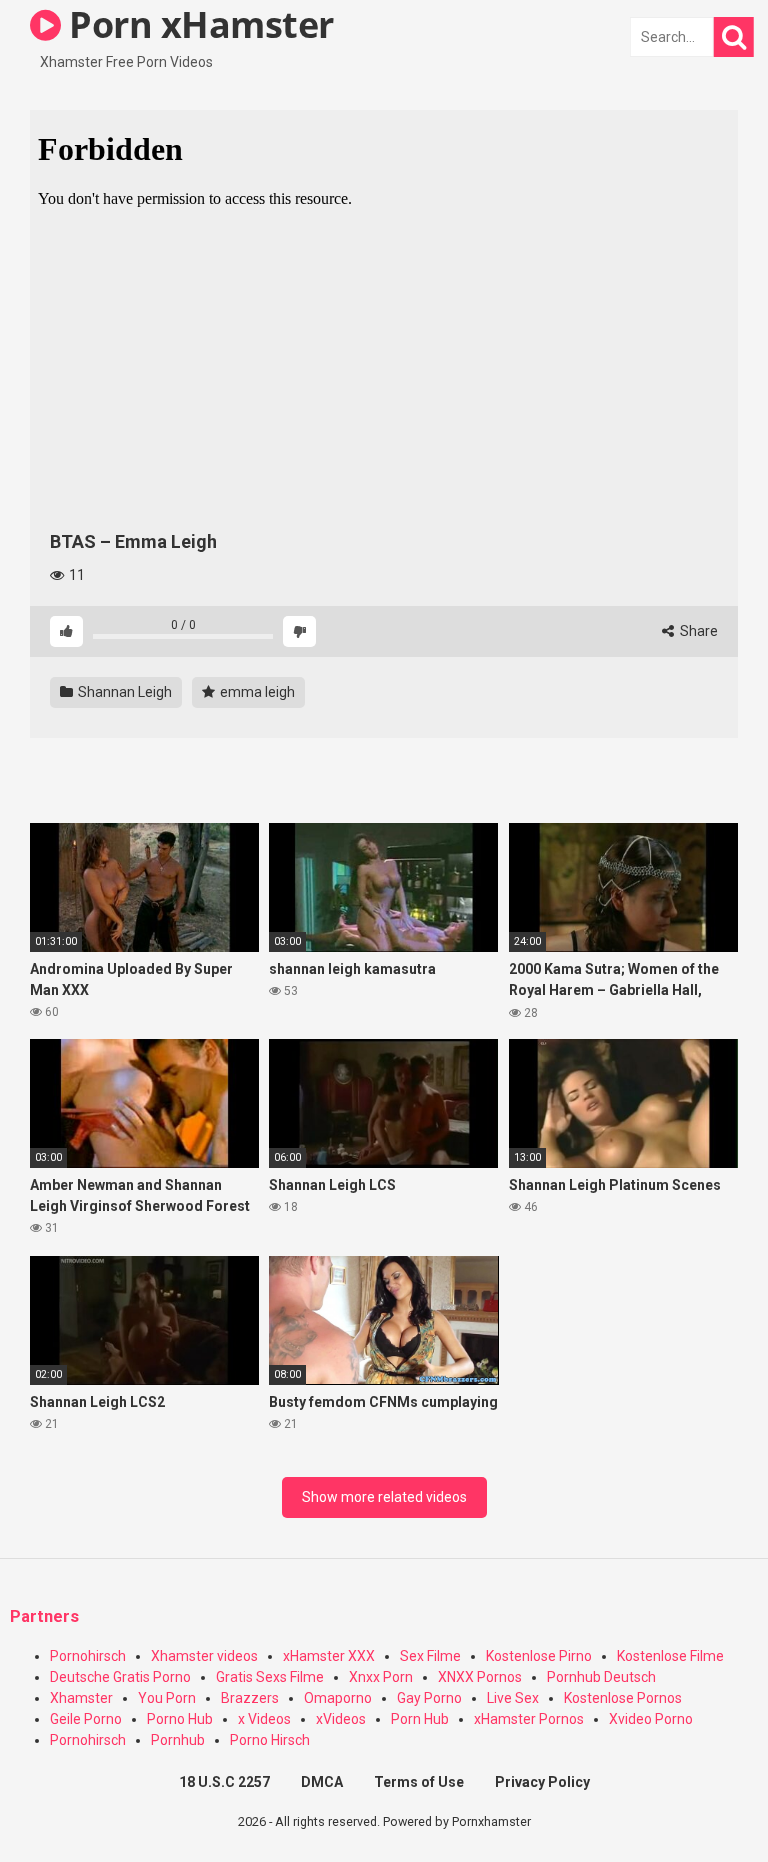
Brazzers (250, 1698)
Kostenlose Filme (670, 1656)
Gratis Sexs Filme (270, 1677)
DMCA (322, 1782)
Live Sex (513, 1698)
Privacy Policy (542, 1782)
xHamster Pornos (529, 1719)
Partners (44, 1616)
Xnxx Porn (381, 1677)
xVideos (341, 1719)
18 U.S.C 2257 (224, 1782)
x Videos (264, 1719)
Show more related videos (384, 1497)
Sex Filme (430, 1656)
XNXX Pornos (480, 1677)
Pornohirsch (88, 1656)
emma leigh (256, 692)
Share (697, 631)
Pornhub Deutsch (601, 1677)
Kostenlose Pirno (539, 1656)
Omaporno (338, 1698)
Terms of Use (419, 1782)
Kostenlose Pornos (623, 1698)
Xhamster (81, 1698)
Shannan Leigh (123, 692)
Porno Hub (180, 1719)
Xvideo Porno (651, 1719)
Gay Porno (429, 1698)
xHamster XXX (329, 1656)
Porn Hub (420, 1719)
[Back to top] (701, 1801)
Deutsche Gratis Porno (120, 1677)
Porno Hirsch (270, 1740)
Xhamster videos (204, 1656)
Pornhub (178, 1740)
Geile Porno (86, 1719)
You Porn (167, 1698)
